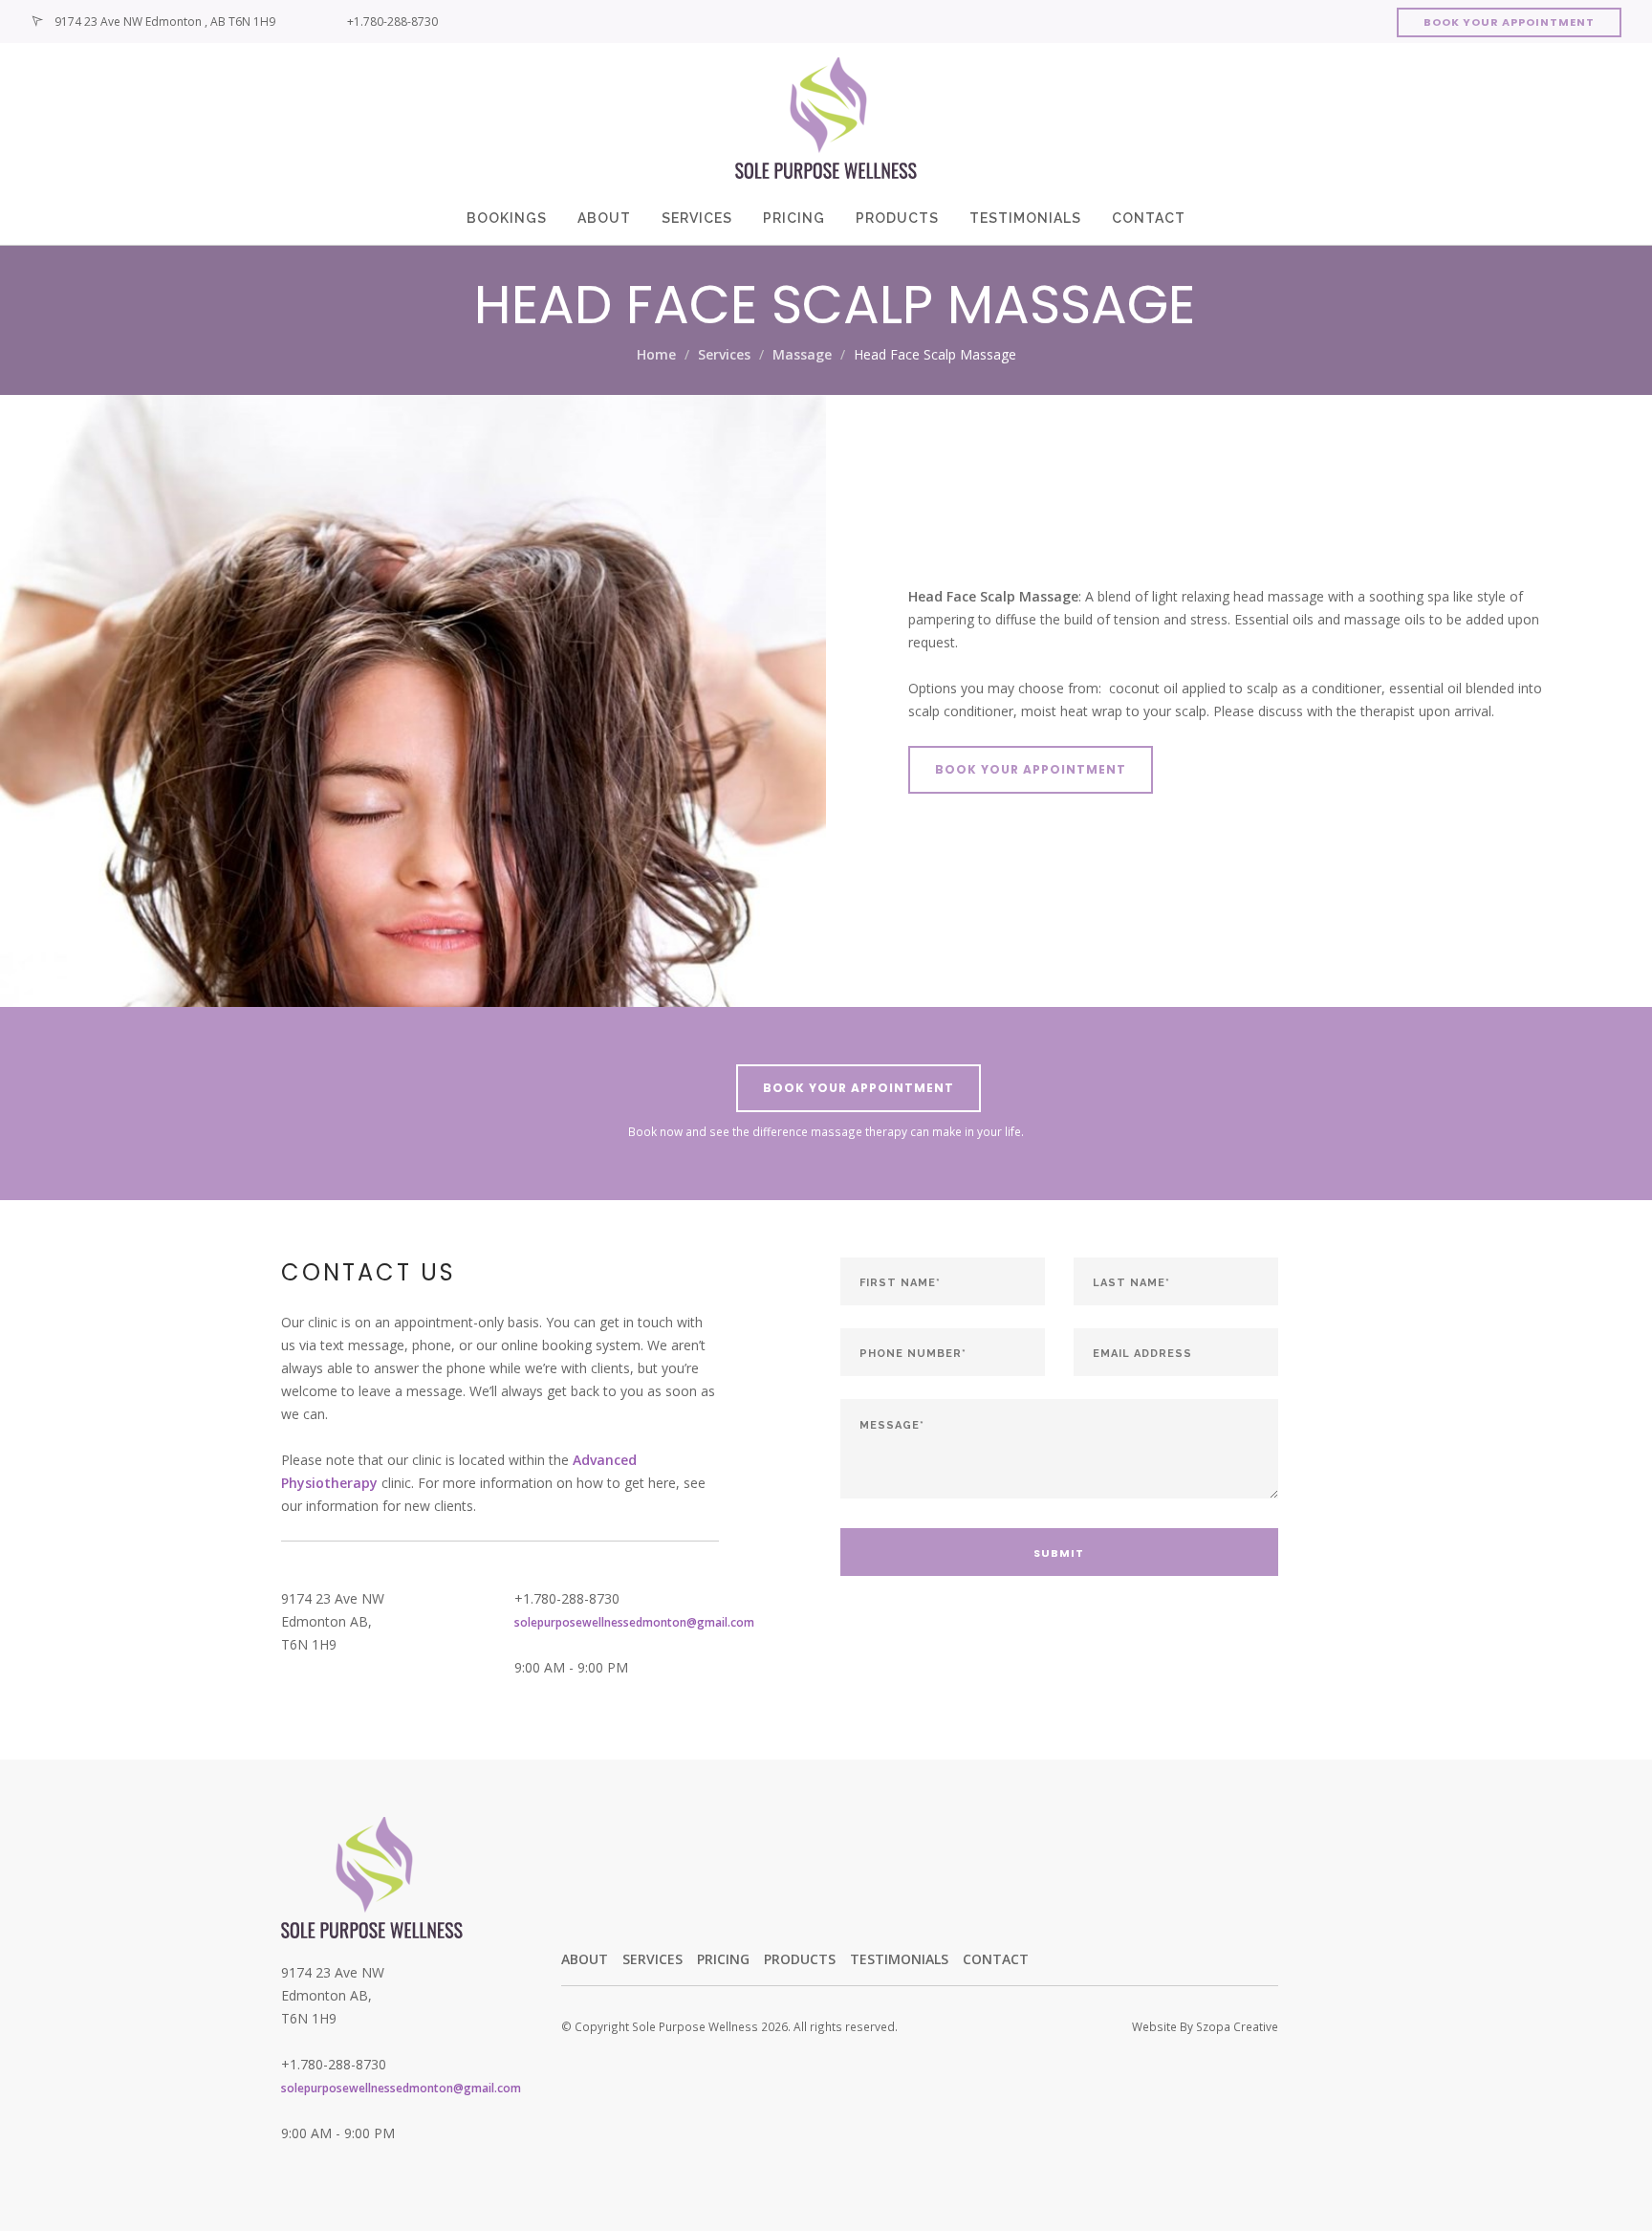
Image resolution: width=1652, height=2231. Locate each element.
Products (897, 218)
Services (697, 218)
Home (656, 354)
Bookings (507, 218)
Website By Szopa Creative (1205, 2026)
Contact (1149, 218)
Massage (802, 354)
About (604, 218)
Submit (1059, 1553)
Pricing (794, 218)
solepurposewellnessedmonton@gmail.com (634, 1622)
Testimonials (1025, 218)
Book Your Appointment (1509, 22)
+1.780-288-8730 (392, 22)
